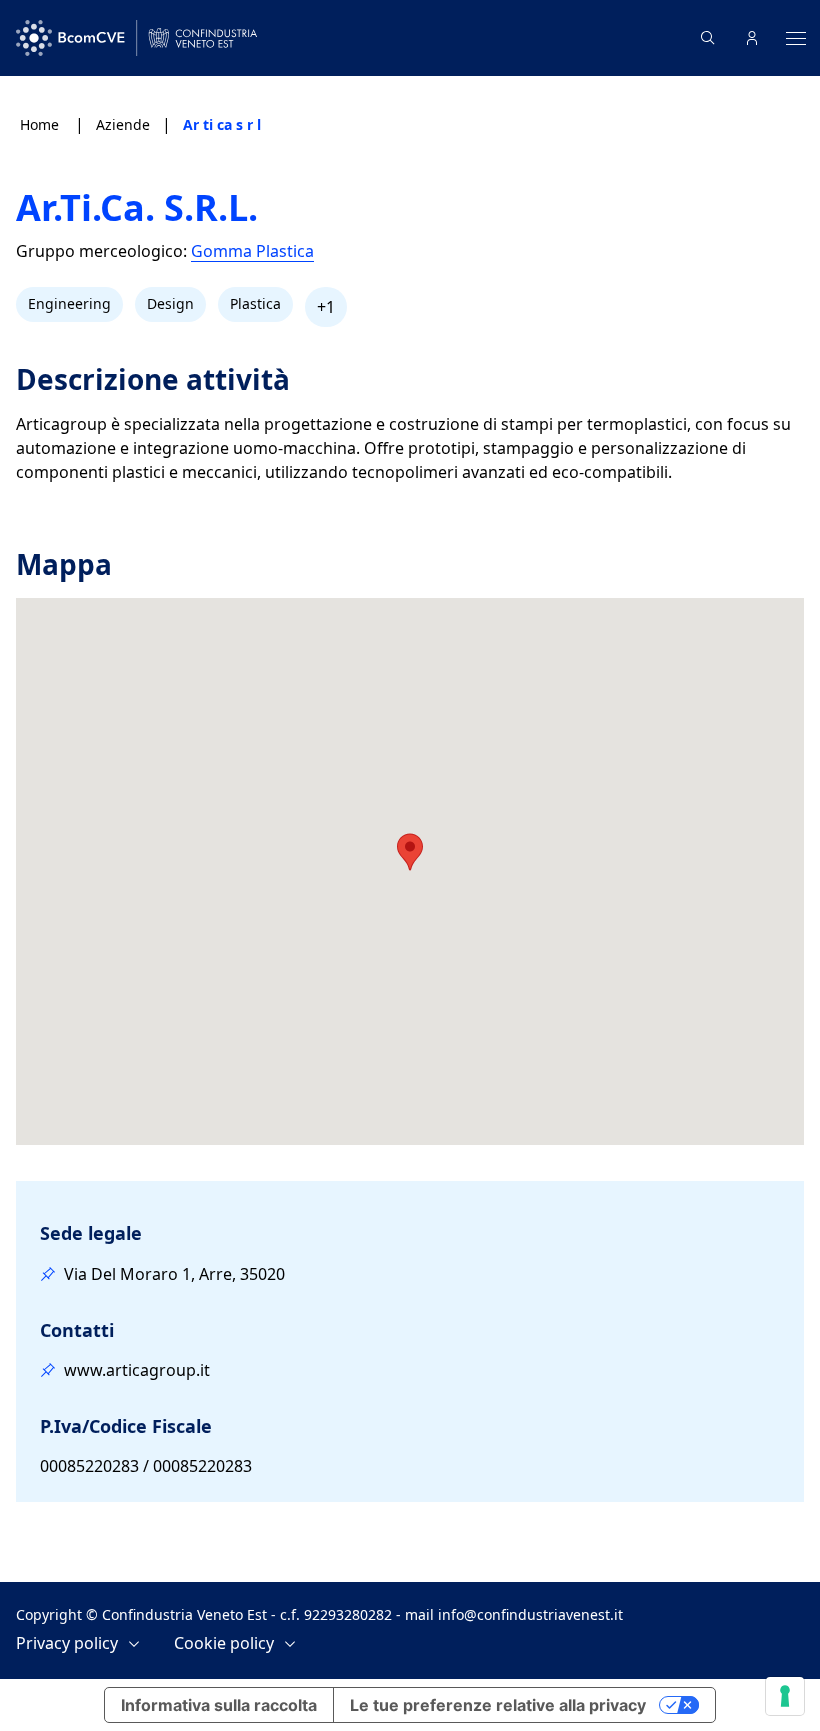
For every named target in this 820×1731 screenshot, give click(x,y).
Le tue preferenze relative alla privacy (498, 1705)
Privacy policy (67, 1643)
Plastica (255, 303)
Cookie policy (224, 1643)
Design (170, 303)
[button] (410, 852)
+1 (326, 307)
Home (41, 124)
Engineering (69, 303)
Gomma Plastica (252, 251)
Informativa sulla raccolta (219, 1705)
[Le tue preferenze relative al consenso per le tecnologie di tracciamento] (785, 1696)
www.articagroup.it (137, 1370)
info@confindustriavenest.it (530, 1614)
